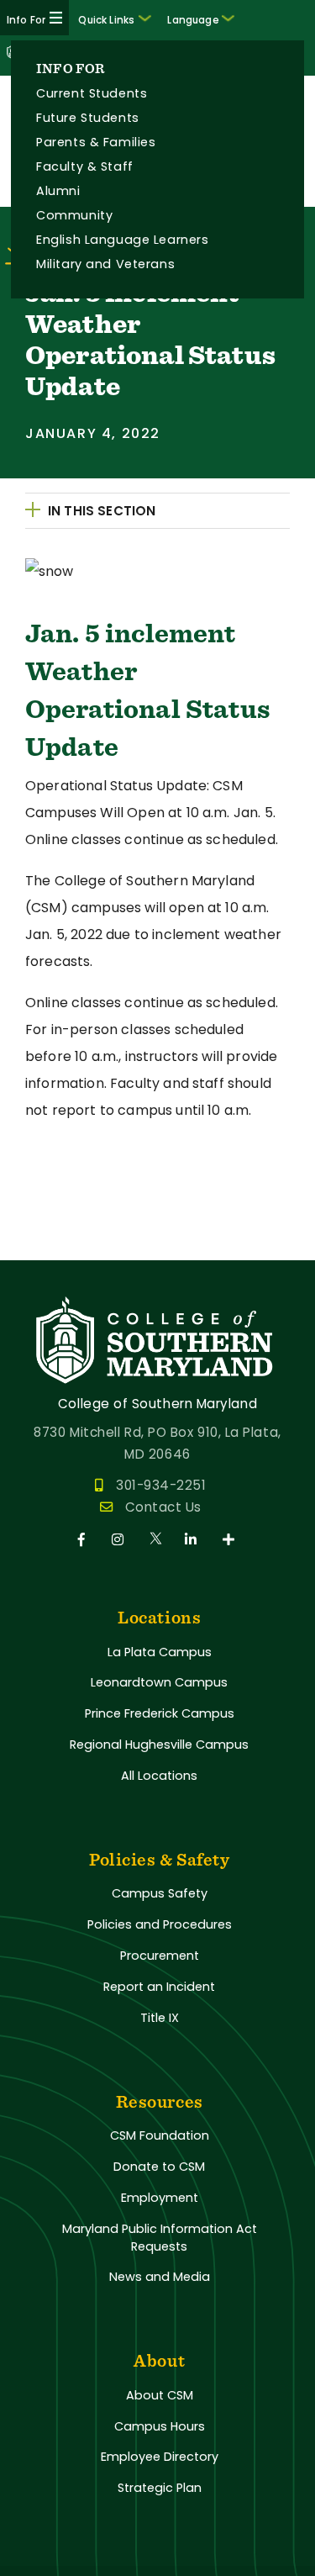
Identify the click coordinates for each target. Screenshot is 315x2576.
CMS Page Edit (48, 1246)
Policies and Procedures (160, 1924)
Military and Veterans (105, 264)
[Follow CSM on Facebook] (84, 1540)
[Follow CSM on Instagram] (121, 1540)
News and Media (160, 2277)
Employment (160, 2198)
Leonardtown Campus (159, 1682)
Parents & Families (96, 142)
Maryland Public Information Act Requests (160, 2238)
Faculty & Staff (85, 166)
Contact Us (163, 1507)
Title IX (160, 2018)
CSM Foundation (160, 2135)
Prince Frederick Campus (160, 1713)
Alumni (58, 191)
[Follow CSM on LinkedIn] (194, 1540)
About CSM (160, 2395)
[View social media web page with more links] (230, 1540)
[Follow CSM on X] (157, 1540)
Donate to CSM (159, 2167)
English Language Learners (122, 240)
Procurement (160, 1956)
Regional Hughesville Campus (159, 1745)
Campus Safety (160, 1893)
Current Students (92, 93)
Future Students (88, 118)
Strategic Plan (160, 2488)
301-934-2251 (161, 1485)
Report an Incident (159, 1987)
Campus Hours (160, 2426)
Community (74, 215)
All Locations (159, 1776)
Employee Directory (160, 2457)
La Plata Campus (160, 1652)
